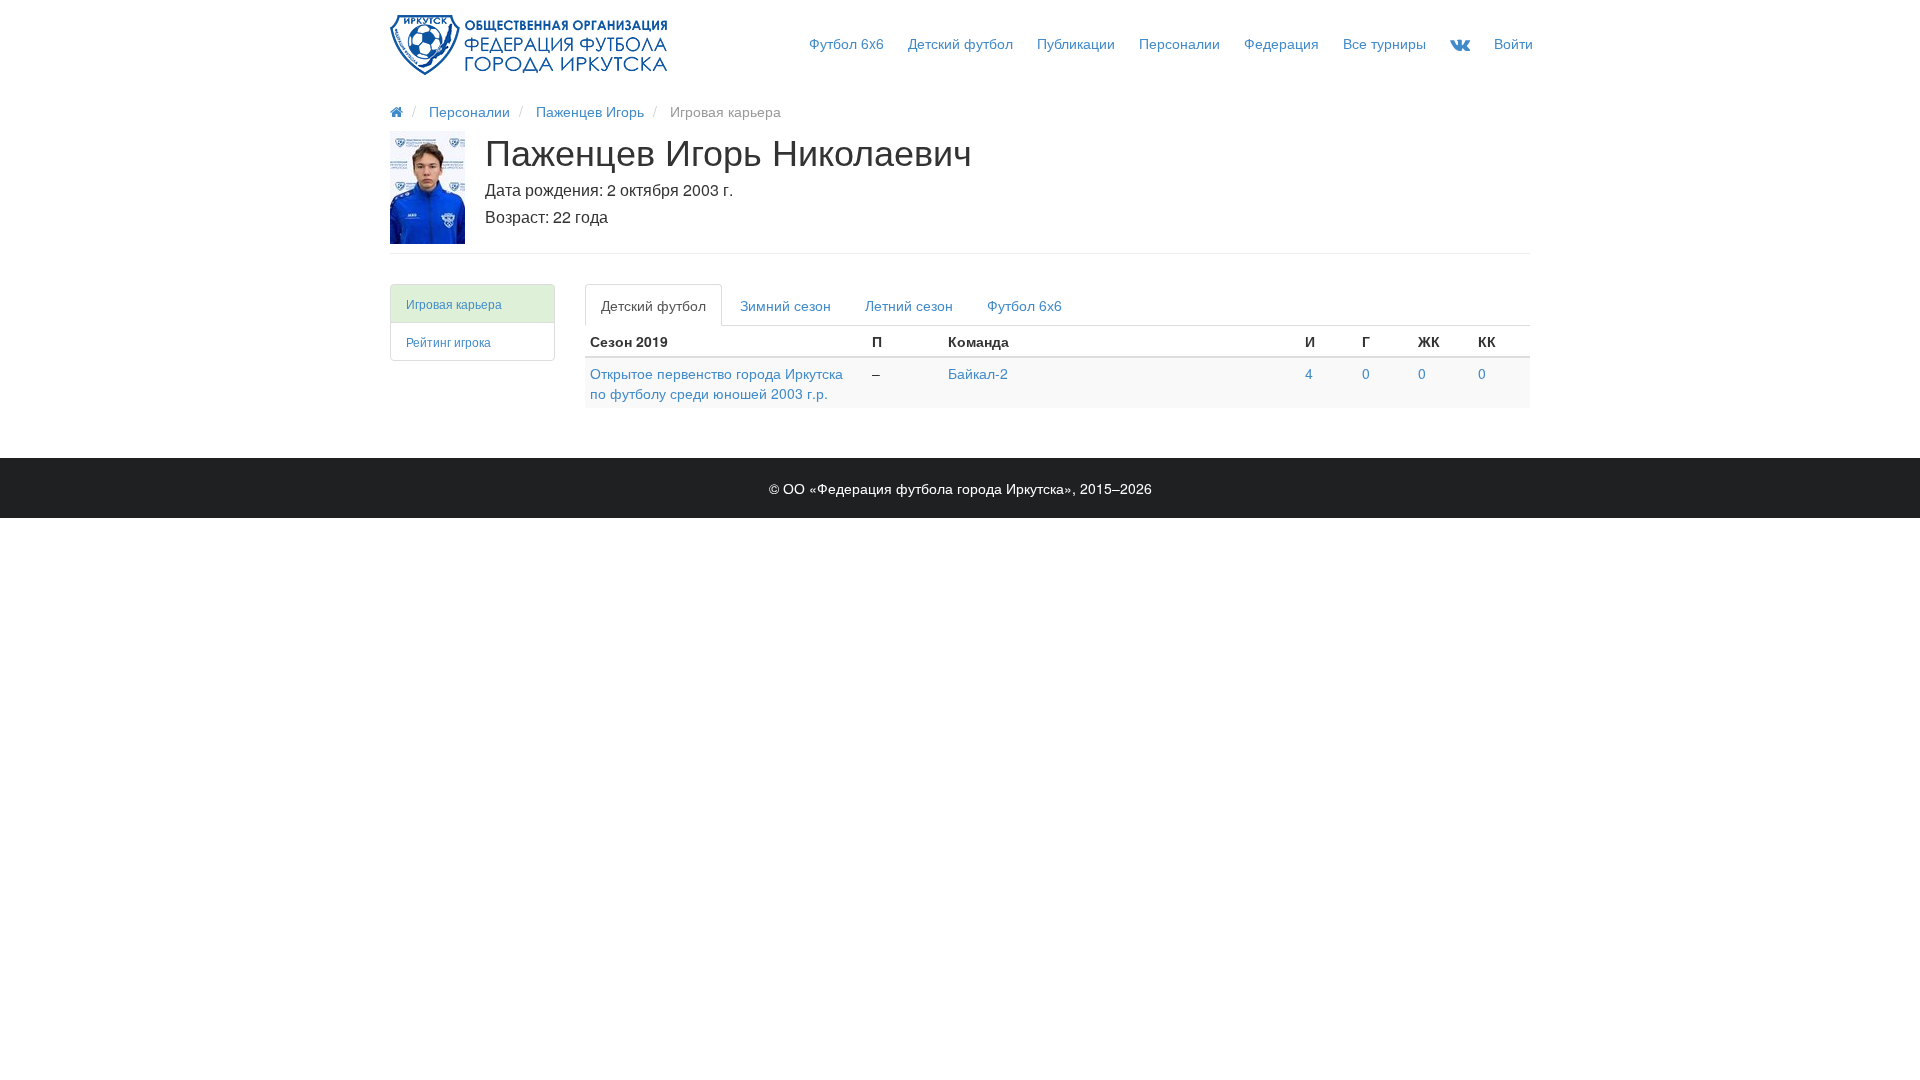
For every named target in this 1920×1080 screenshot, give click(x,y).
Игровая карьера (454, 303)
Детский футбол (960, 43)
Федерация (1281, 43)
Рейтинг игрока (448, 341)
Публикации (1076, 43)
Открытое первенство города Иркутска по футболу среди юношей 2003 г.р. (716, 383)
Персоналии (1179, 43)
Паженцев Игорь (590, 111)
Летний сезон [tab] (909, 305)
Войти (1513, 43)
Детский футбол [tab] (653, 305)
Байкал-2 (978, 373)
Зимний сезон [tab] (785, 305)
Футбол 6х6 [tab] (1024, 305)
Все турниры (1384, 43)
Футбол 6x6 (846, 43)
